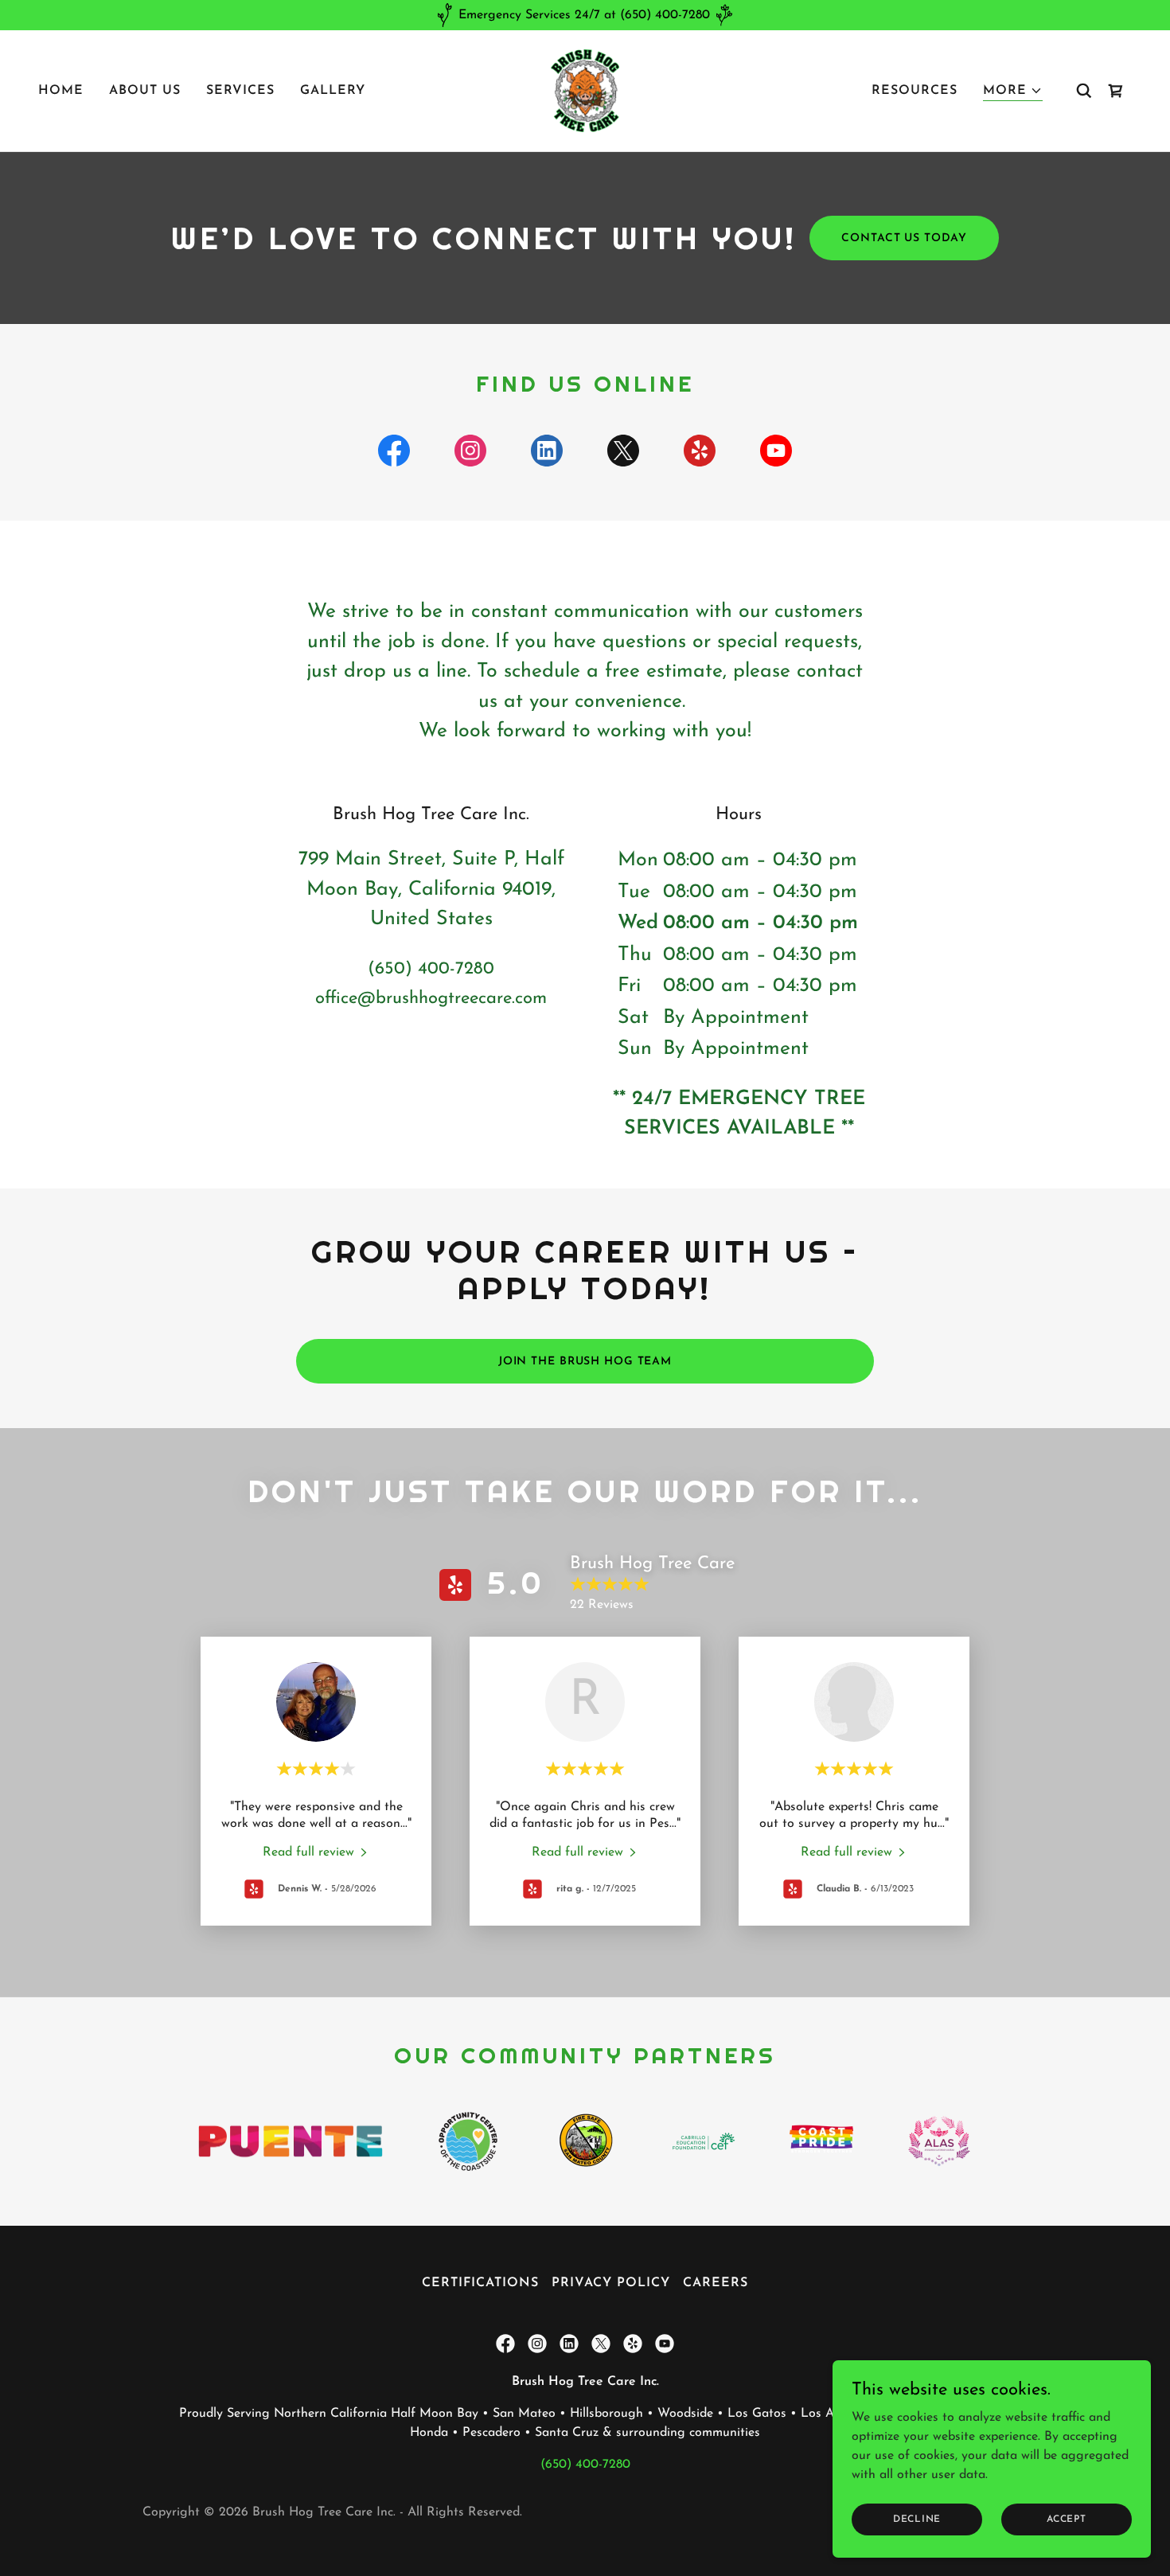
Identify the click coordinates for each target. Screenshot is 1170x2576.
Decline (917, 2519)
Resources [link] (915, 91)
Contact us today (904, 238)
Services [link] (240, 91)
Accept (1067, 2519)
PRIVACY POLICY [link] (610, 2283)
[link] (585, 90)
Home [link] (61, 91)
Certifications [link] (480, 2283)
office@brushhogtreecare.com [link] (431, 999)
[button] (1013, 91)
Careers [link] (716, 2283)
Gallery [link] (333, 91)
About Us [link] (145, 91)
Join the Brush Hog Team (585, 1362)
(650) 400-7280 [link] (431, 969)
